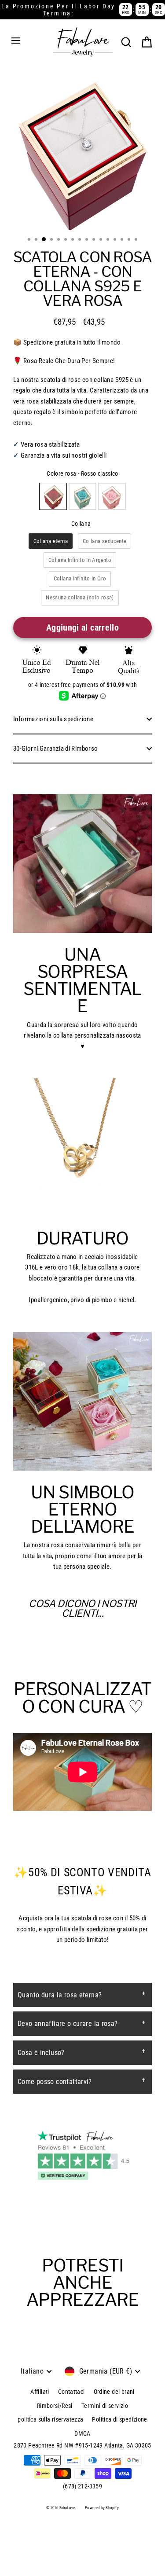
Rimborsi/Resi (55, 2406)
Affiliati (40, 2392)
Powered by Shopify (102, 2508)
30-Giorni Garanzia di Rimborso (55, 749)
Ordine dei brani (114, 2392)
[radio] (53, 496)
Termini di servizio (105, 2406)
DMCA (82, 2433)
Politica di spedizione (119, 2419)
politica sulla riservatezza (50, 2419)
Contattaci (71, 2392)
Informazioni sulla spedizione (53, 719)
